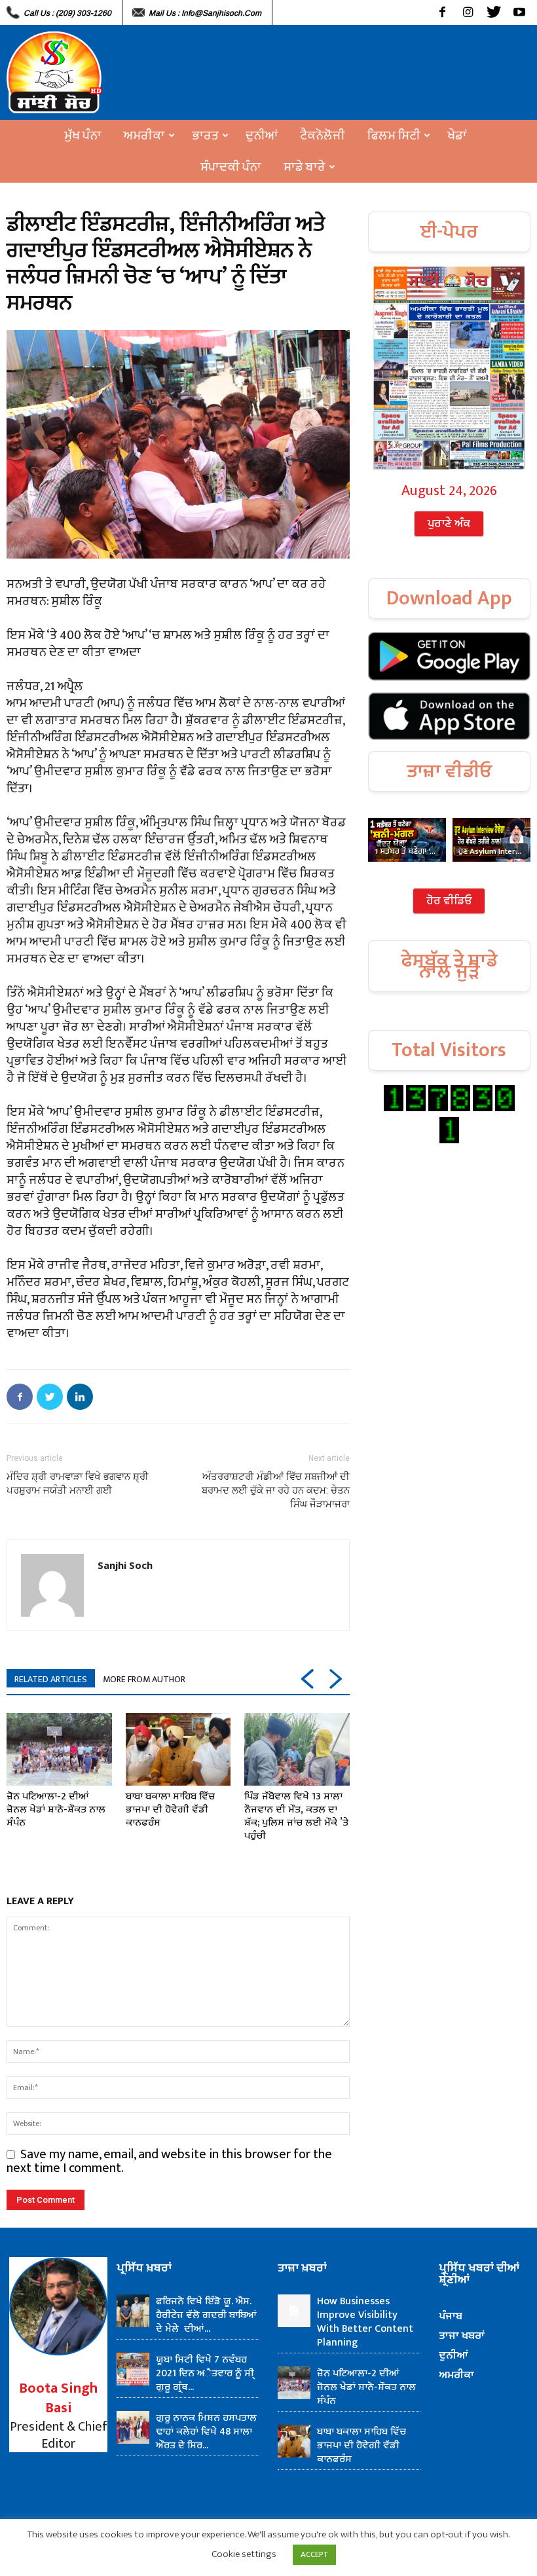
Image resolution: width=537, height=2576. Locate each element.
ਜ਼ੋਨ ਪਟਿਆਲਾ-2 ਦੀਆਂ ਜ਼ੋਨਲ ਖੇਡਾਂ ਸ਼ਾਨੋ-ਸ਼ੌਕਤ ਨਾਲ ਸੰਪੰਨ (56, 1810)
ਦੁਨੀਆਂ (262, 136)
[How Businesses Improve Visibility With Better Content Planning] (294, 2311)
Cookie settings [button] (244, 2554)
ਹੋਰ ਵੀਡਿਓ (449, 901)
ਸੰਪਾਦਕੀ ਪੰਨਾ (231, 167)
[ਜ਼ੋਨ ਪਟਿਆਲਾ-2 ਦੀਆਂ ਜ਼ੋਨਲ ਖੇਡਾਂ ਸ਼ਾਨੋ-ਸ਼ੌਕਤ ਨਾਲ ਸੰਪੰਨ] (59, 1749)
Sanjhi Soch (125, 1565)
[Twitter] (493, 12)
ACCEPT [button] (314, 2554)
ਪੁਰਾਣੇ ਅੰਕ (449, 524)
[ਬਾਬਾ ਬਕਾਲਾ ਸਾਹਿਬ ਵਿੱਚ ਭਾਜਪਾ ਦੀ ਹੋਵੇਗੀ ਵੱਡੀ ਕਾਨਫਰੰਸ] (178, 1749)
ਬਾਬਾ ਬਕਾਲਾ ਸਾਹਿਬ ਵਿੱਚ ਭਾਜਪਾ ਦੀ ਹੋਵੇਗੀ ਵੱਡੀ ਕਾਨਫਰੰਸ (170, 1810)
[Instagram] (468, 12)
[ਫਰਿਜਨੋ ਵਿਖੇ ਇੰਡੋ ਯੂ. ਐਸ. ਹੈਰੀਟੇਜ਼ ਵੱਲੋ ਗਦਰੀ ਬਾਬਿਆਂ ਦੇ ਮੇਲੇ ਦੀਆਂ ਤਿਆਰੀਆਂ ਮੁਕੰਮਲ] (133, 2311)
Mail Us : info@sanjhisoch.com (205, 13)
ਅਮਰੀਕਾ (144, 136)
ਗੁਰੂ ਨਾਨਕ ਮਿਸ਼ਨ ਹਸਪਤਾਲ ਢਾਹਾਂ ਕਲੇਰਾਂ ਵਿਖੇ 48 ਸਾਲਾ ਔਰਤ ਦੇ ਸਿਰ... (206, 2432)
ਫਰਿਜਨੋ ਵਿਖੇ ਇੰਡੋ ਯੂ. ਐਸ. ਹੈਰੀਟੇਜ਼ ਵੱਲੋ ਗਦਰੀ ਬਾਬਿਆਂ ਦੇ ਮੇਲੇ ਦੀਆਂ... (206, 2315)
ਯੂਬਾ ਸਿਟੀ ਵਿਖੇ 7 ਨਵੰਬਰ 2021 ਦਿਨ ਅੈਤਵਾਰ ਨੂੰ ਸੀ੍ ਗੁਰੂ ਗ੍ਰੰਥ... (205, 2373)
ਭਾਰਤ (205, 136)
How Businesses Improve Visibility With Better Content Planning (365, 2322)
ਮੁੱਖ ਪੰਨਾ (83, 136)
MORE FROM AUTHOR (144, 1679)
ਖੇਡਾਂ (457, 136)
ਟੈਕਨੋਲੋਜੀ (323, 136)
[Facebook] (442, 12)
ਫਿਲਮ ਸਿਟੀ (394, 136)
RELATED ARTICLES (51, 1679)
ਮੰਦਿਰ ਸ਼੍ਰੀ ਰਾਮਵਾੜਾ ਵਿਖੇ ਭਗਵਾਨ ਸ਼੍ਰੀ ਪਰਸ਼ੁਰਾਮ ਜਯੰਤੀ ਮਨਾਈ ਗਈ (78, 1483)
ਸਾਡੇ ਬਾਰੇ (305, 167)
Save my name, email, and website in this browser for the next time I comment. (169, 2161)
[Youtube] (519, 12)
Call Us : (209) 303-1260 (67, 13)
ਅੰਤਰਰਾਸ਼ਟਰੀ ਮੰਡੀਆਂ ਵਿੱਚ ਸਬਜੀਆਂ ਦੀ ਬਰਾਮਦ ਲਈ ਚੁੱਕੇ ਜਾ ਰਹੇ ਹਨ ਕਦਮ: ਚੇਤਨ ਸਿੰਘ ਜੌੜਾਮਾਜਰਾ (276, 1490)
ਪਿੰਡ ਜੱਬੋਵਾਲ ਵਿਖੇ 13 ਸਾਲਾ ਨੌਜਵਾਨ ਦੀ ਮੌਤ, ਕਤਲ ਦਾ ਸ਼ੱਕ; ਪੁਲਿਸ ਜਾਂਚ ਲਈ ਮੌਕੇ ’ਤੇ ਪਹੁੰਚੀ (296, 1816)
